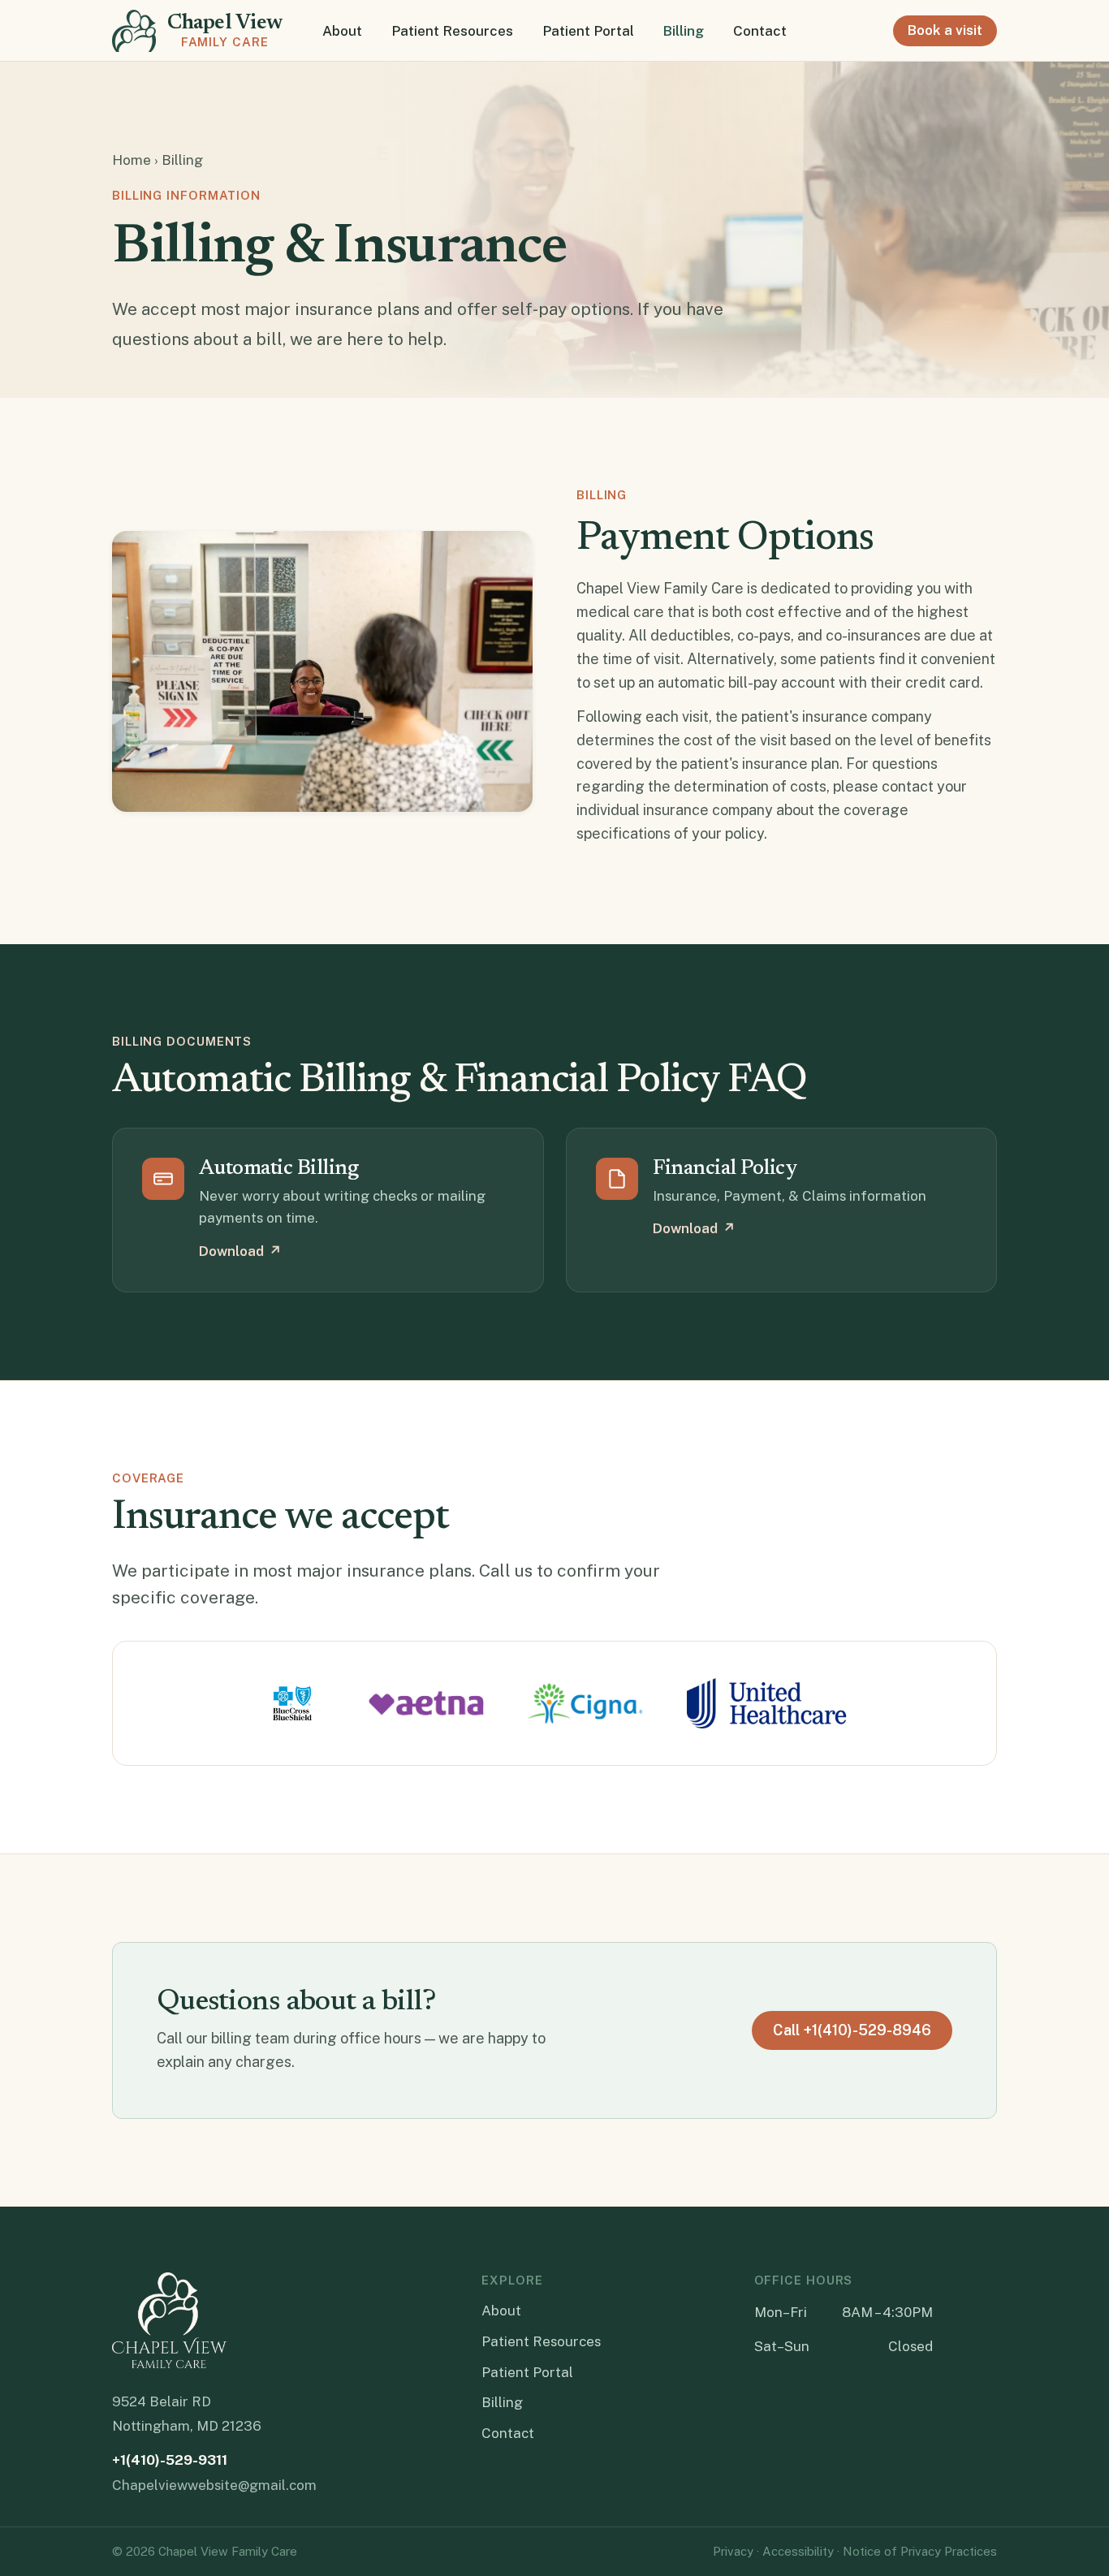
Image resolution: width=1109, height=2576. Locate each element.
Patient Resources (452, 30)
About (342, 30)
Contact (760, 30)
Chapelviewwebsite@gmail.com (214, 2485)
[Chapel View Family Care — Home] (169, 2320)
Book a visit (945, 30)
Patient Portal (588, 30)
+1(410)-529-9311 (170, 2460)
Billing (684, 30)
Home (132, 160)
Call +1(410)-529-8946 (852, 2030)
